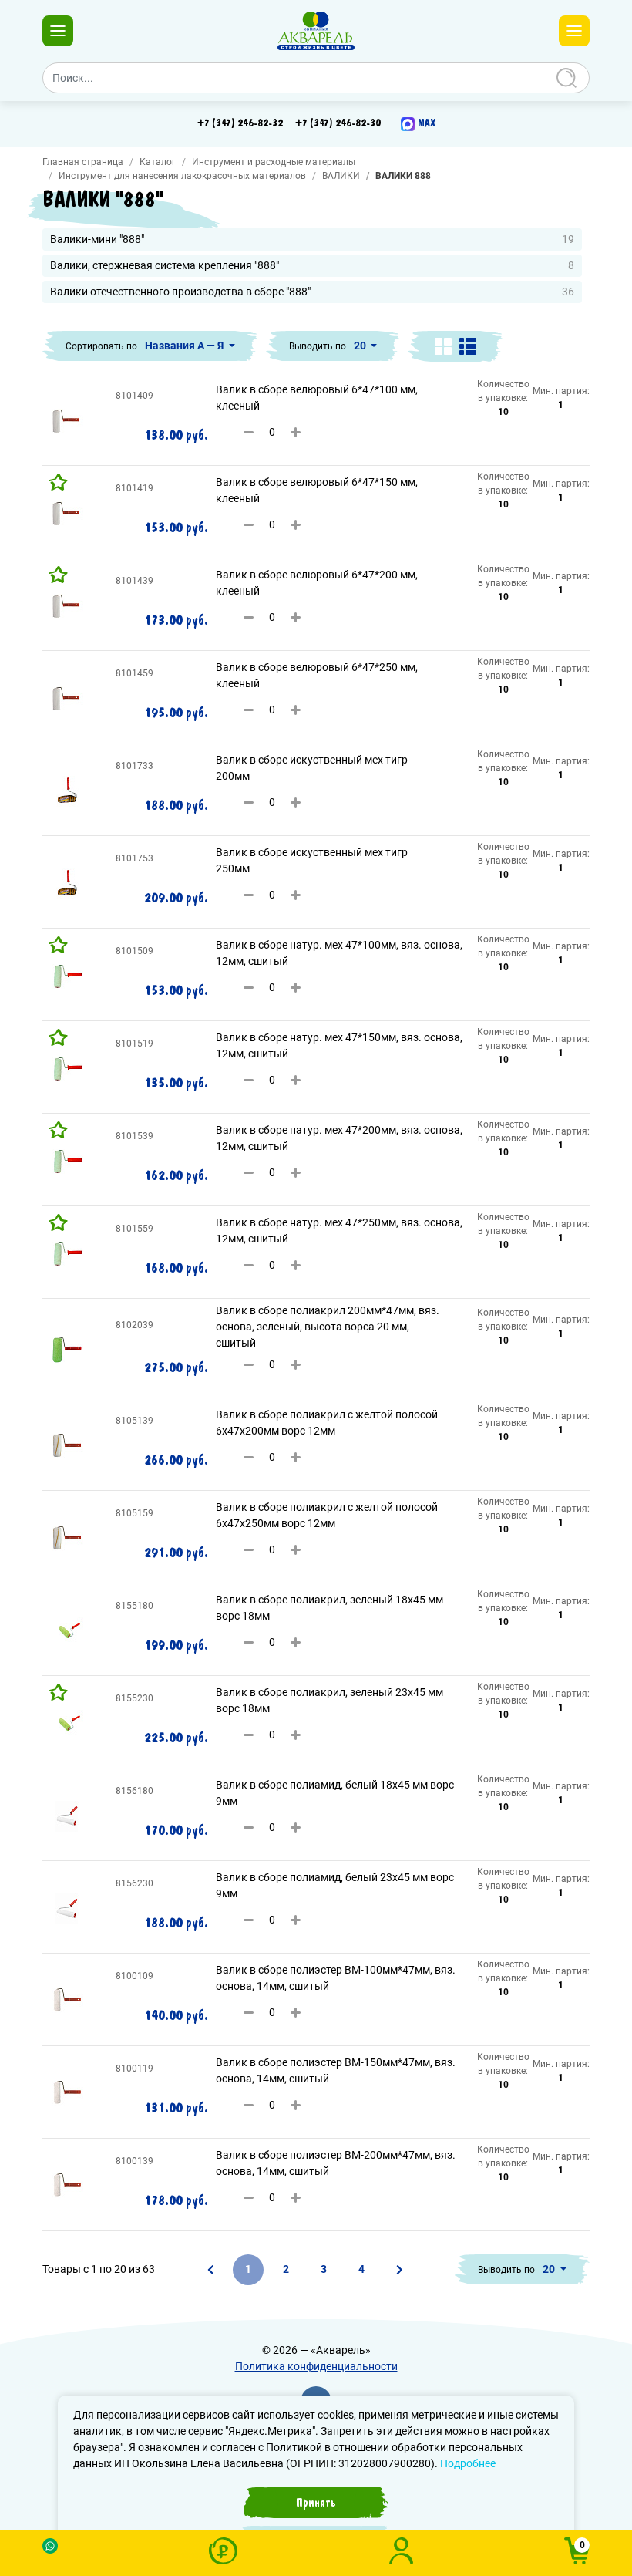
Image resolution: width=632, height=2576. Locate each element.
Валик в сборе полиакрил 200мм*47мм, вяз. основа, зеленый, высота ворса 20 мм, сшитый (328, 1327)
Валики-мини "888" (312, 239)
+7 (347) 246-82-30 (338, 123)
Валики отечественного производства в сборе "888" (312, 292)
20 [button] (361, 346)
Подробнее (468, 2463)
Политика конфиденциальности (316, 2366)
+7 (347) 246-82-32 (240, 123)
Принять (316, 2503)
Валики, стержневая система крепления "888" (312, 265)
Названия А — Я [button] (185, 346)
